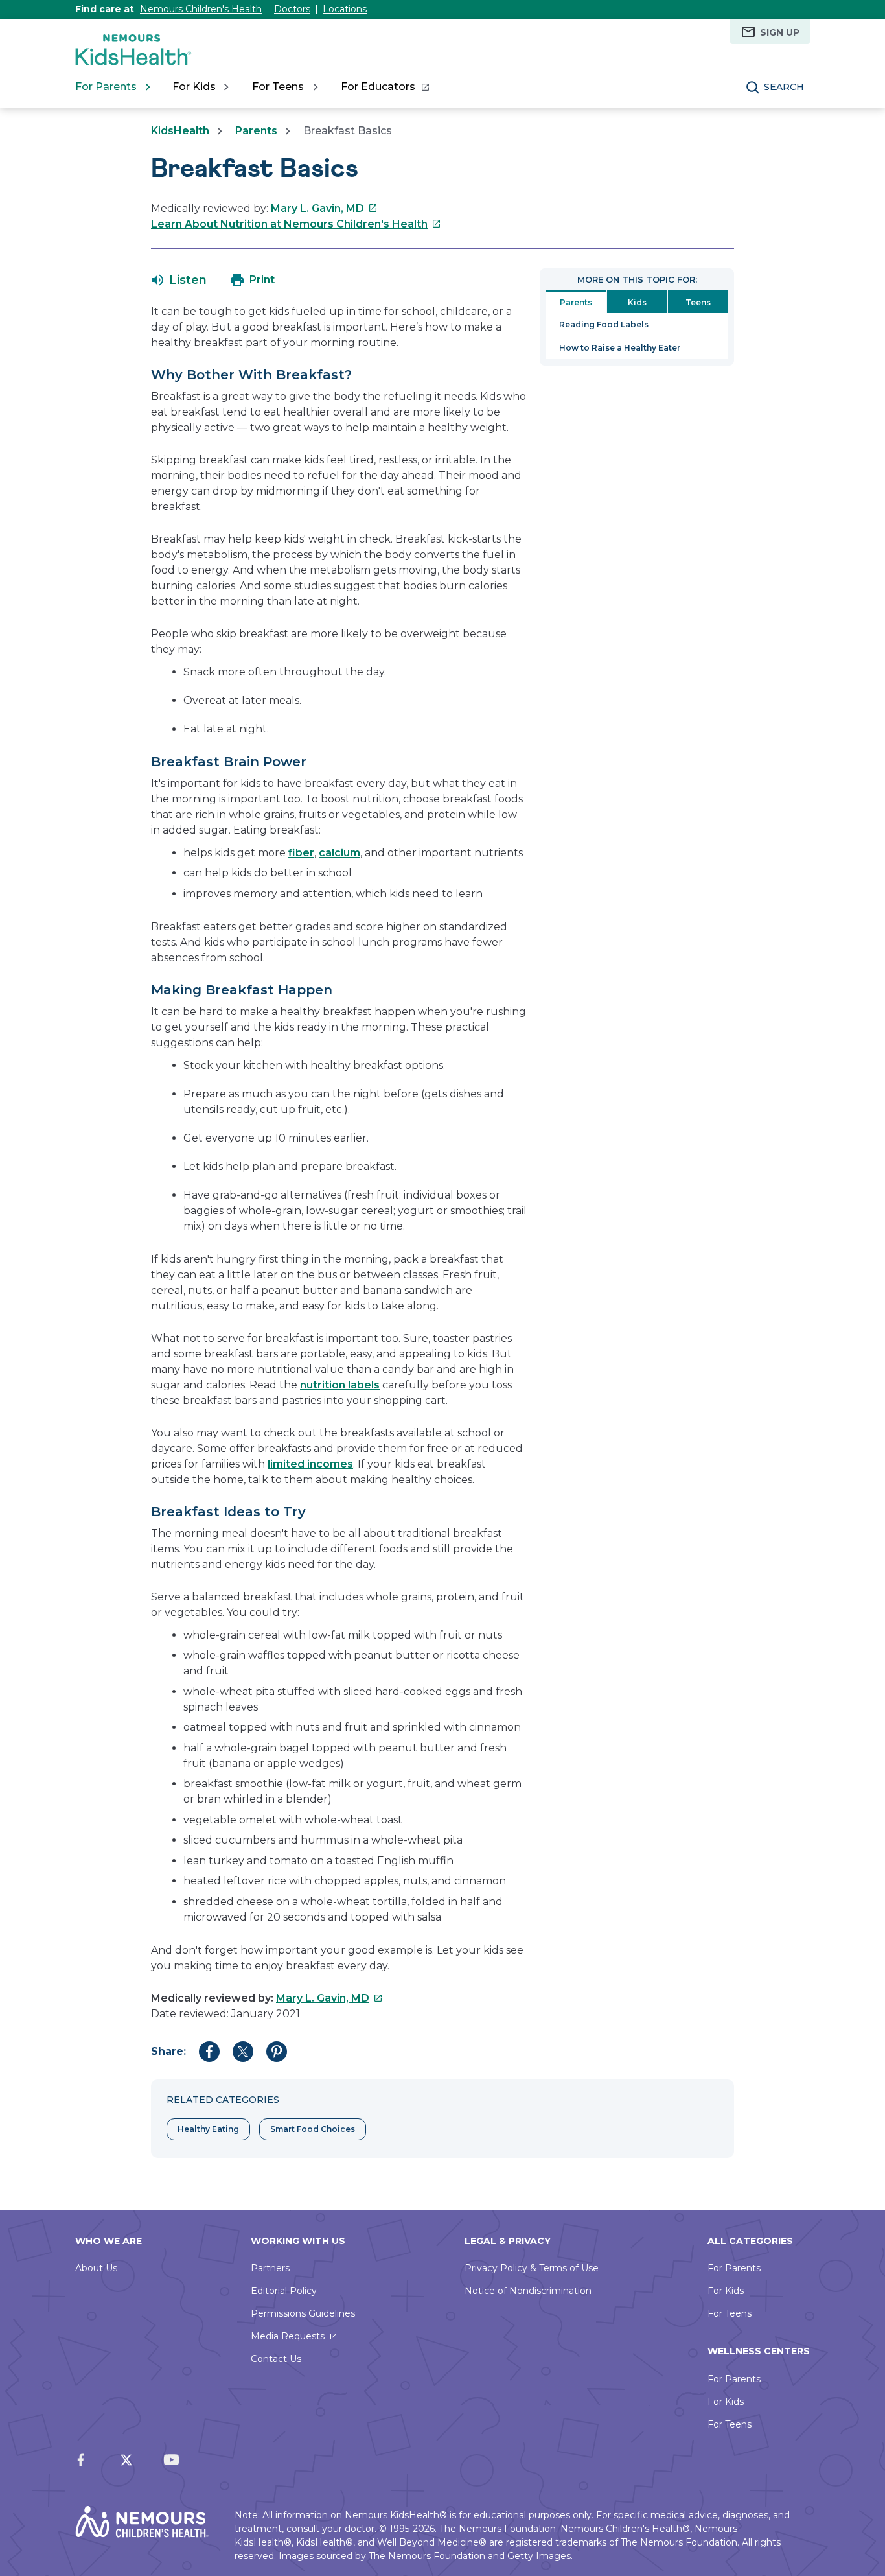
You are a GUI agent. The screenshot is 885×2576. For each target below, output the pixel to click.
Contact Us (276, 2359)
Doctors (292, 9)
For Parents (734, 2268)
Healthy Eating (208, 2129)
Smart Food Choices (313, 2129)
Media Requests (288, 2336)
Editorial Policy (284, 2291)
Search (784, 87)
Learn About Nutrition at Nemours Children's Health (296, 224)
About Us (96, 2268)
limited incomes (310, 1464)
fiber (301, 853)
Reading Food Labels (604, 324)
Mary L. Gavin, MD (324, 208)
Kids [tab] (637, 302)
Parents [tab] (576, 302)
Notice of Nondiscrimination (528, 2291)
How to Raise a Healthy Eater (620, 348)
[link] (385, 87)
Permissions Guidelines (303, 2313)
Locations (345, 9)
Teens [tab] (698, 302)
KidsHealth (180, 131)
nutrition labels (340, 1385)
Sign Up (780, 32)
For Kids (726, 2291)
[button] (179, 280)
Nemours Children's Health (201, 9)
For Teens (730, 2313)
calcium (339, 853)
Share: (168, 2051)
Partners (270, 2268)
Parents (256, 131)
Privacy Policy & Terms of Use (532, 2268)
